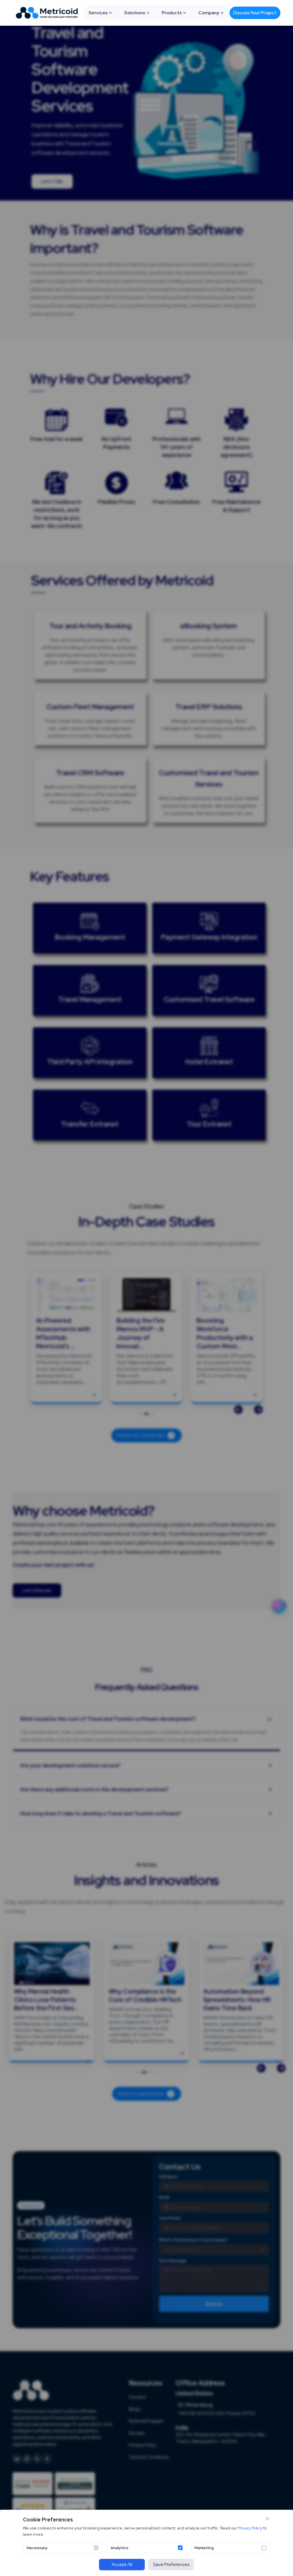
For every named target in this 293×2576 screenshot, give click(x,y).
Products (172, 13)
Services (98, 13)
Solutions (135, 13)
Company (209, 13)
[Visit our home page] (48, 13)
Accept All (122, 2564)
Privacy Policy (250, 2528)
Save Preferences (171, 2564)
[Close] (267, 2519)
